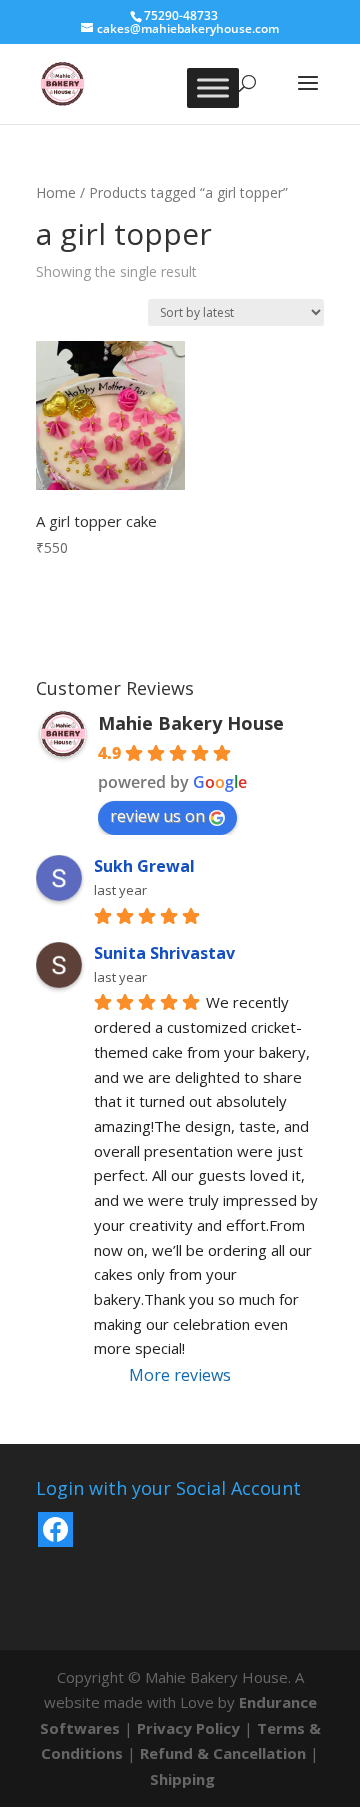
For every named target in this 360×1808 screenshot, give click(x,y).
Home (56, 192)
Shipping (182, 1779)
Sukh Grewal (144, 866)
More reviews (180, 1375)
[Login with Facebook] (55, 1529)
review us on (157, 816)
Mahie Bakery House (191, 723)
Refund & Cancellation (223, 1753)
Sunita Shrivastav (164, 953)
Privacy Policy (188, 1728)
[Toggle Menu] (213, 87)
